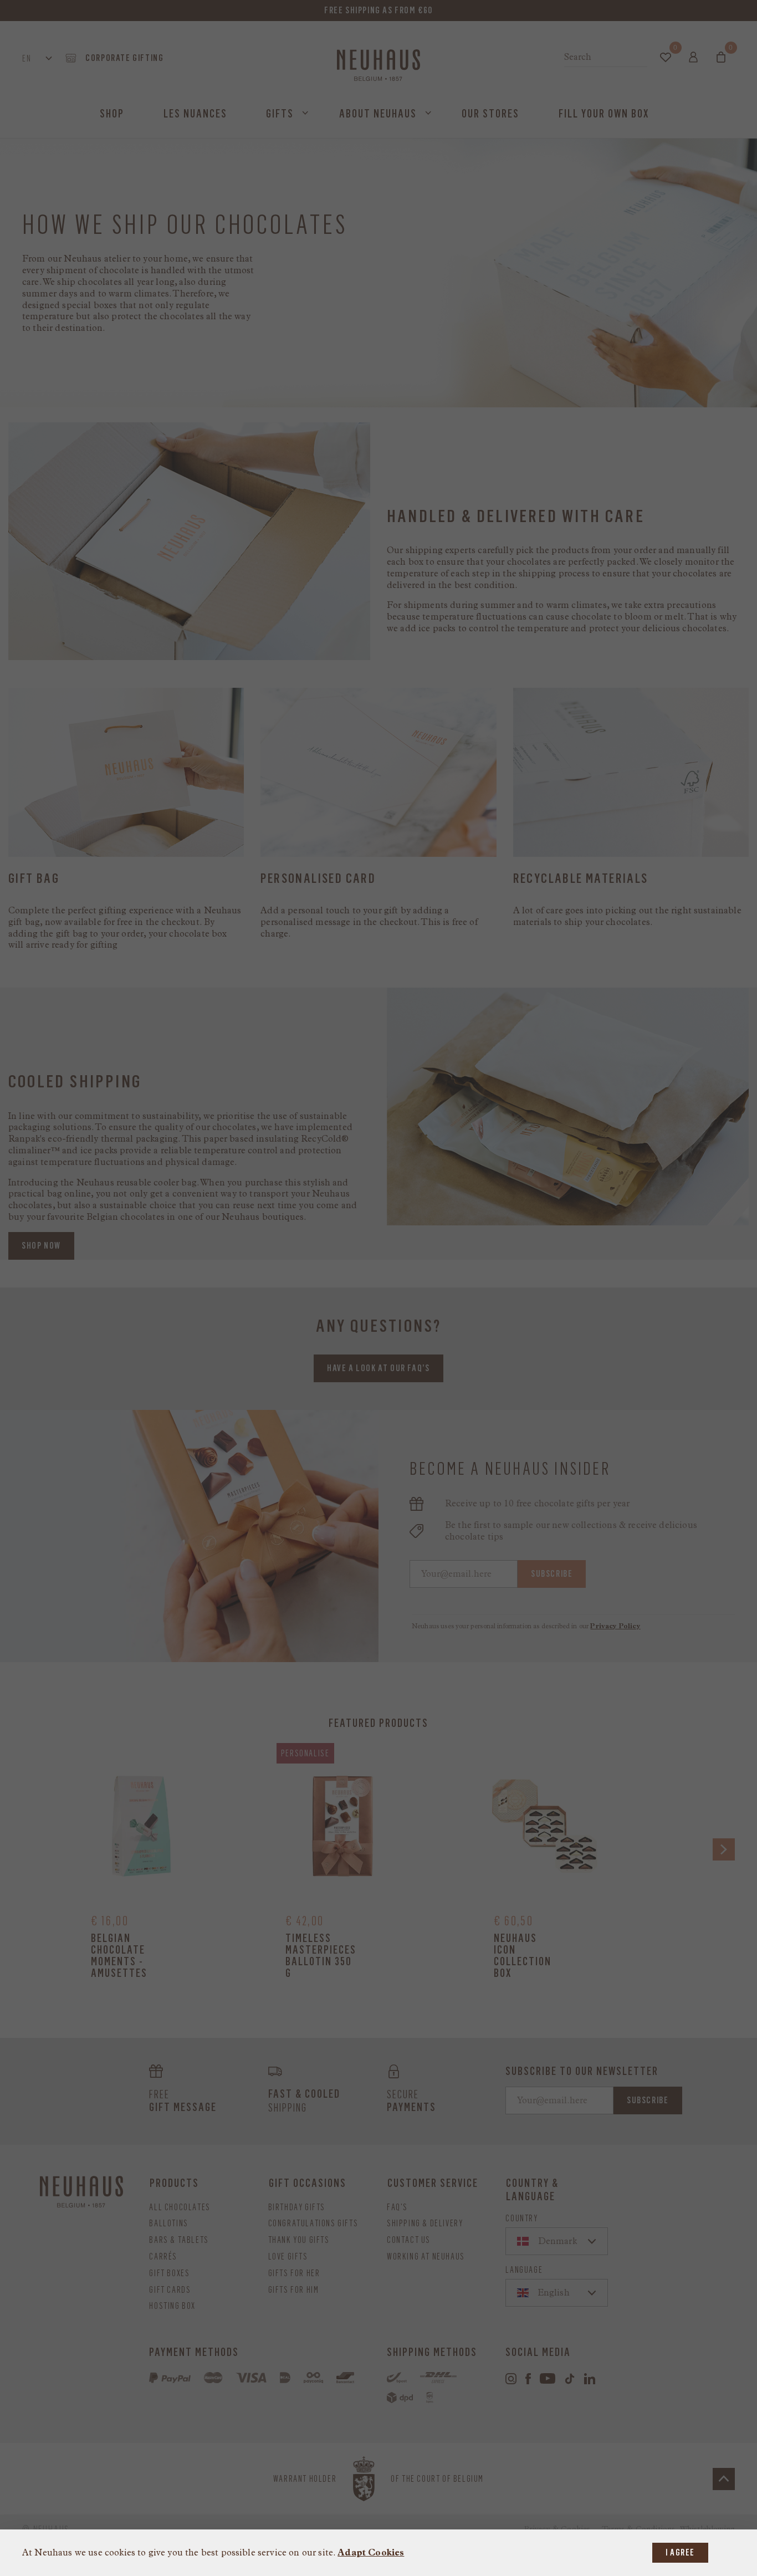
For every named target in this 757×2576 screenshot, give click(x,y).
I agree (680, 2552)
